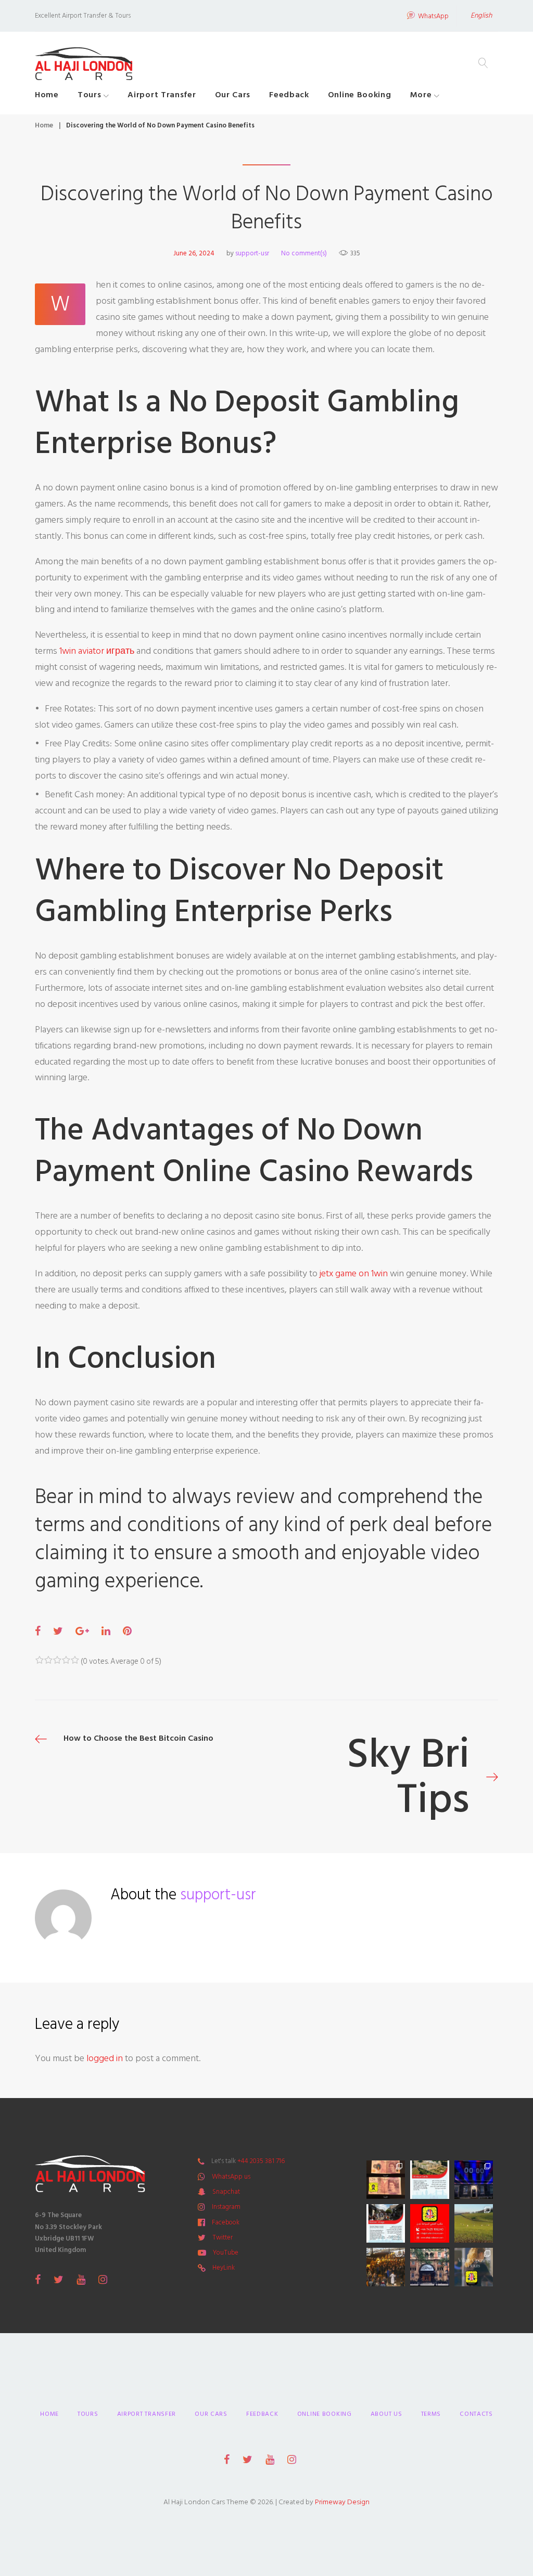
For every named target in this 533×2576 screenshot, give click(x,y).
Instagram (226, 2207)
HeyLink (224, 2268)
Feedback (289, 95)
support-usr (252, 253)
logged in (105, 2058)
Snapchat (226, 2192)
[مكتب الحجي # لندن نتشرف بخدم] (386, 2223)
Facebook (226, 2222)
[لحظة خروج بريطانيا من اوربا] (474, 2180)
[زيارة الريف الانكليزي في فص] (474, 2223)
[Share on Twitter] (58, 1632)
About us (386, 2414)
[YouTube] (81, 2280)
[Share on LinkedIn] (106, 1632)
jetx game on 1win (354, 1273)
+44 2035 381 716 (261, 2161)
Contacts (476, 2414)
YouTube (226, 2253)
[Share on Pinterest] (127, 1632)
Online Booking (360, 95)
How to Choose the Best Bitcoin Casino (138, 1738)
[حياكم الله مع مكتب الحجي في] (429, 2223)
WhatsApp (433, 17)
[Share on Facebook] (38, 1632)
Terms (431, 2414)
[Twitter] (59, 2280)
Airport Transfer (162, 95)
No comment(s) (304, 253)
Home (47, 95)
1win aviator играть (97, 651)
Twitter (223, 2237)
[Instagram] (103, 2280)
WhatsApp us (231, 2177)
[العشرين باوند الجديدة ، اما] (386, 2180)
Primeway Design (342, 2502)
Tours (90, 95)
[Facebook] (38, 2280)
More (421, 95)
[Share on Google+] (82, 1632)
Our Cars (233, 95)
